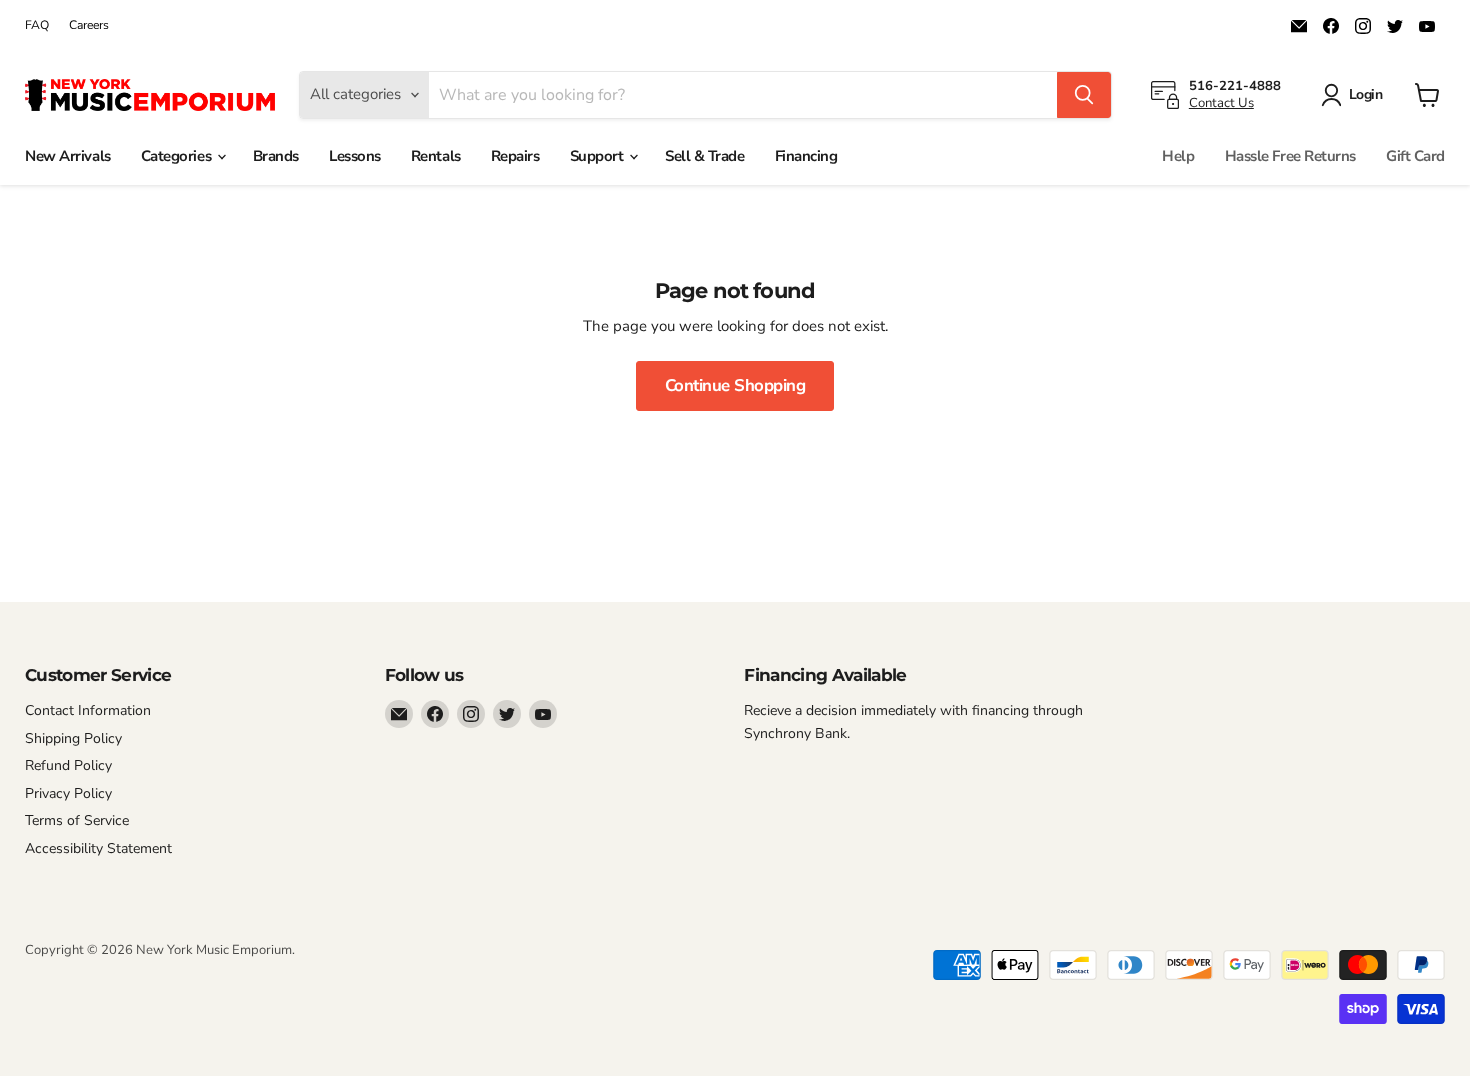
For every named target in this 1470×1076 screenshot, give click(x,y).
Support (598, 156)
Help (1178, 156)
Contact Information (88, 710)
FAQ (37, 25)
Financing (806, 156)
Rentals (436, 156)
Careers (89, 25)
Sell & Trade (705, 156)
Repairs (515, 156)
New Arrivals (68, 156)
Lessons (355, 156)
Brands (276, 156)
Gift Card (1415, 156)
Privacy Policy (68, 793)
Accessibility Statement (98, 848)
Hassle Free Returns (1290, 156)
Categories (178, 156)
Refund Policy (68, 765)
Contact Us (1221, 103)
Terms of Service (77, 820)
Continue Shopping (735, 385)
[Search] (1084, 95)
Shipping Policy (73, 738)
